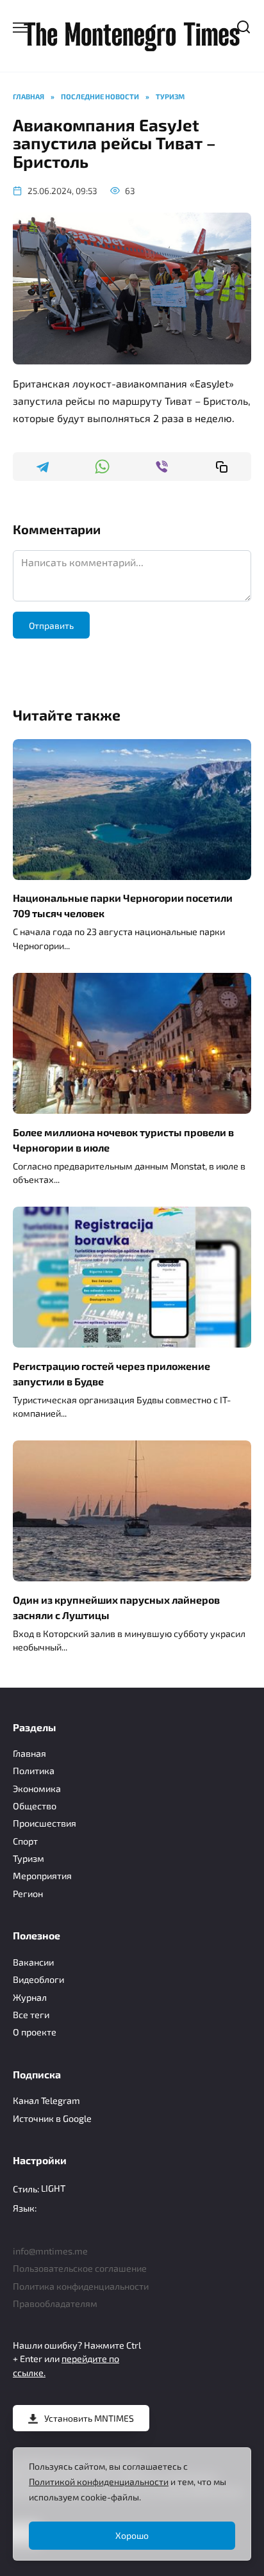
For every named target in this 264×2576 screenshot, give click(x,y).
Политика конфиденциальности (81, 2286)
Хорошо (132, 2535)
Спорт (25, 1841)
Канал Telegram (46, 2100)
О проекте (35, 2032)
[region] (132, 2504)
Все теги (31, 2015)
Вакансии (33, 1962)
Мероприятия (42, 1876)
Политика (34, 1771)
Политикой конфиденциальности (99, 2482)
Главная (29, 1753)
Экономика (37, 1789)
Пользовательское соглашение (80, 2268)
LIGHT (53, 2188)
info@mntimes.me (50, 2251)
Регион (28, 1894)
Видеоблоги (38, 1979)
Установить (89, 2418)
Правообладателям (55, 2303)
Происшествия (45, 1823)
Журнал (30, 1997)
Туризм (29, 1858)
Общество (35, 1806)
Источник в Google (52, 2118)
